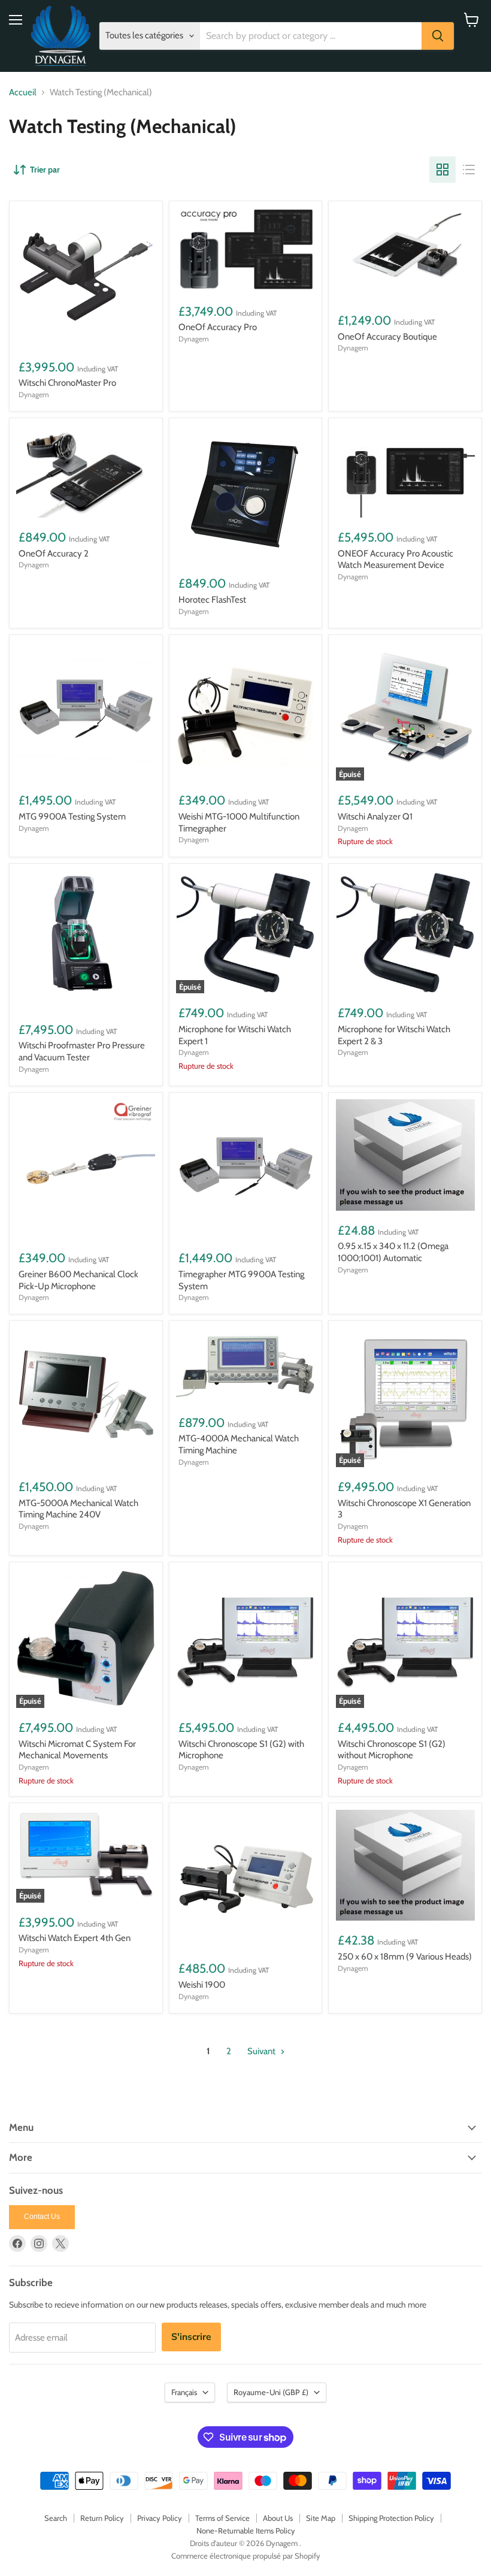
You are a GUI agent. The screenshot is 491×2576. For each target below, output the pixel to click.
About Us (278, 2518)
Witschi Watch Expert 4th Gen (75, 1938)
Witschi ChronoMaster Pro (67, 383)
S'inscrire (191, 2337)
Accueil (23, 93)
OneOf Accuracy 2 (54, 554)
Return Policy (102, 2518)
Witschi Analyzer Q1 (375, 817)
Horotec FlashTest (212, 600)
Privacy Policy (160, 2518)
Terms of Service (222, 2518)
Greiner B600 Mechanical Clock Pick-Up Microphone (78, 1280)
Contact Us (42, 2217)
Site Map (321, 2518)
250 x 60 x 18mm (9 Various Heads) (405, 1957)
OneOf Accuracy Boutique (387, 337)
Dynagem (34, 394)
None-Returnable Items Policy (246, 2530)
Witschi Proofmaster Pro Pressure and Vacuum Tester (82, 1051)
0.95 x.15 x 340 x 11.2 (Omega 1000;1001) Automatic (393, 1252)
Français (184, 2392)
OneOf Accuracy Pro (218, 327)
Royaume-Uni (271, 2392)
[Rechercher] (438, 36)
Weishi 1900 (202, 1985)
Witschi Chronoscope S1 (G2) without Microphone (392, 1750)
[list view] (469, 170)
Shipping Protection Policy (391, 2518)
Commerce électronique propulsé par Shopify (246, 2556)
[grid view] (442, 170)
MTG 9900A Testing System (72, 817)
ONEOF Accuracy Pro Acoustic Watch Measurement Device (395, 560)
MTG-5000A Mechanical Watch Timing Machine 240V (78, 1509)
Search (56, 2518)
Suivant (262, 2051)
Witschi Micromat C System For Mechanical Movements (77, 1750)
